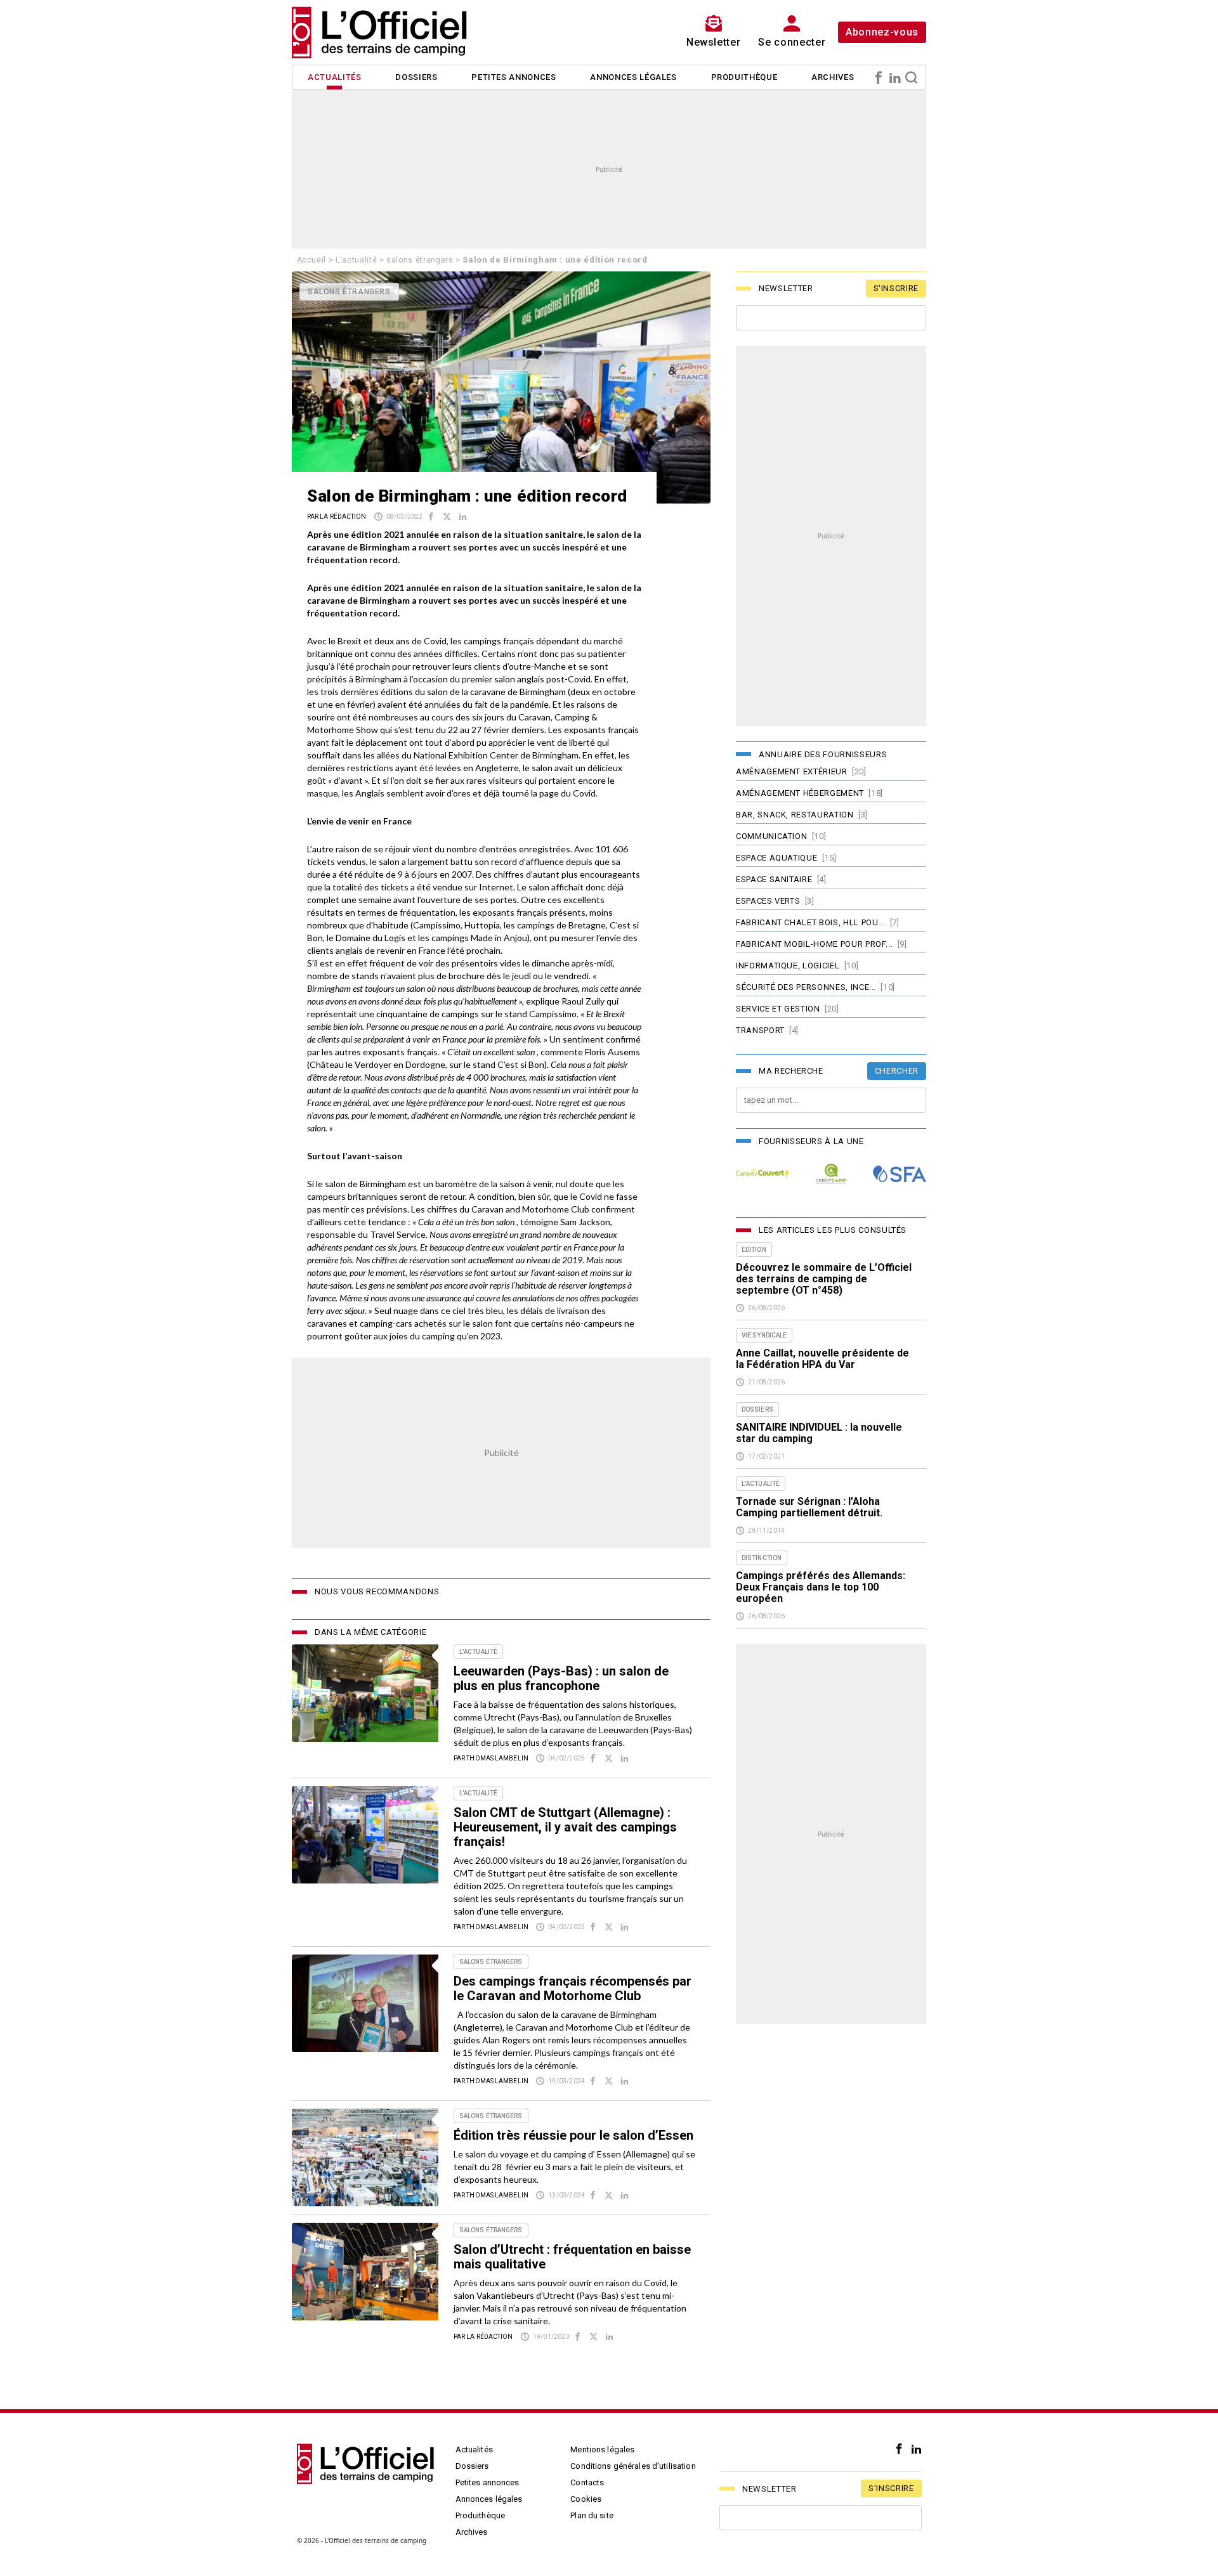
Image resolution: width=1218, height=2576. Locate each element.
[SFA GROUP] (900, 1174)
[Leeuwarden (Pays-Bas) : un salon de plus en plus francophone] (365, 1693)
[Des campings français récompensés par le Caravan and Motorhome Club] (365, 2003)
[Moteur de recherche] (912, 77)
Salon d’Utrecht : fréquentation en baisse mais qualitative (572, 2257)
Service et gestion (778, 1009)
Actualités (335, 77)
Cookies (586, 2499)
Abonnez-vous (882, 32)
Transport (760, 1030)
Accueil (312, 260)
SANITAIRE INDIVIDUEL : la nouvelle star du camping (819, 1433)
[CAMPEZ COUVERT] (763, 1174)
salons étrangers (420, 260)
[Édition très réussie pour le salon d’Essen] (365, 2157)
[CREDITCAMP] (831, 1174)
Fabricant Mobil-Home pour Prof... (814, 944)
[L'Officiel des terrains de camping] (387, 32)
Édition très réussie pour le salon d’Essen (573, 2135)
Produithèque (744, 77)
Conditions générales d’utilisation (633, 2466)
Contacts (587, 2482)
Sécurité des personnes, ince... (806, 987)
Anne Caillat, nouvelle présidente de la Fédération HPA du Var (822, 1359)
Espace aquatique (776, 858)
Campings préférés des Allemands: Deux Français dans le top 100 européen (821, 1587)
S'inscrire (896, 288)
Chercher (897, 1071)
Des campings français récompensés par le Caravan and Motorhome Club (573, 1988)
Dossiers (416, 77)
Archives (833, 77)
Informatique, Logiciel (788, 966)
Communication (771, 836)
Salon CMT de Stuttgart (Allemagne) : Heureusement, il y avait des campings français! (565, 1827)
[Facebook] (879, 77)
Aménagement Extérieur (792, 771)
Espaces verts (768, 901)
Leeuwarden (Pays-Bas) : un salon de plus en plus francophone (561, 1678)
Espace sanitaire (774, 879)
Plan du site (592, 2515)
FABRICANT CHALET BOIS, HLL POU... (810, 922)
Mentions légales (602, 2449)
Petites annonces (514, 77)
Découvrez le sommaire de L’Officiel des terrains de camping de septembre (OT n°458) (824, 1279)
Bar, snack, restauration (795, 815)
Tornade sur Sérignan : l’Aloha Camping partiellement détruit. (809, 1507)
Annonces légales (633, 77)
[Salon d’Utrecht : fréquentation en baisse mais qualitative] (365, 2272)
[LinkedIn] (895, 77)
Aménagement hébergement (800, 793)
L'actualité (356, 260)
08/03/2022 (405, 517)
